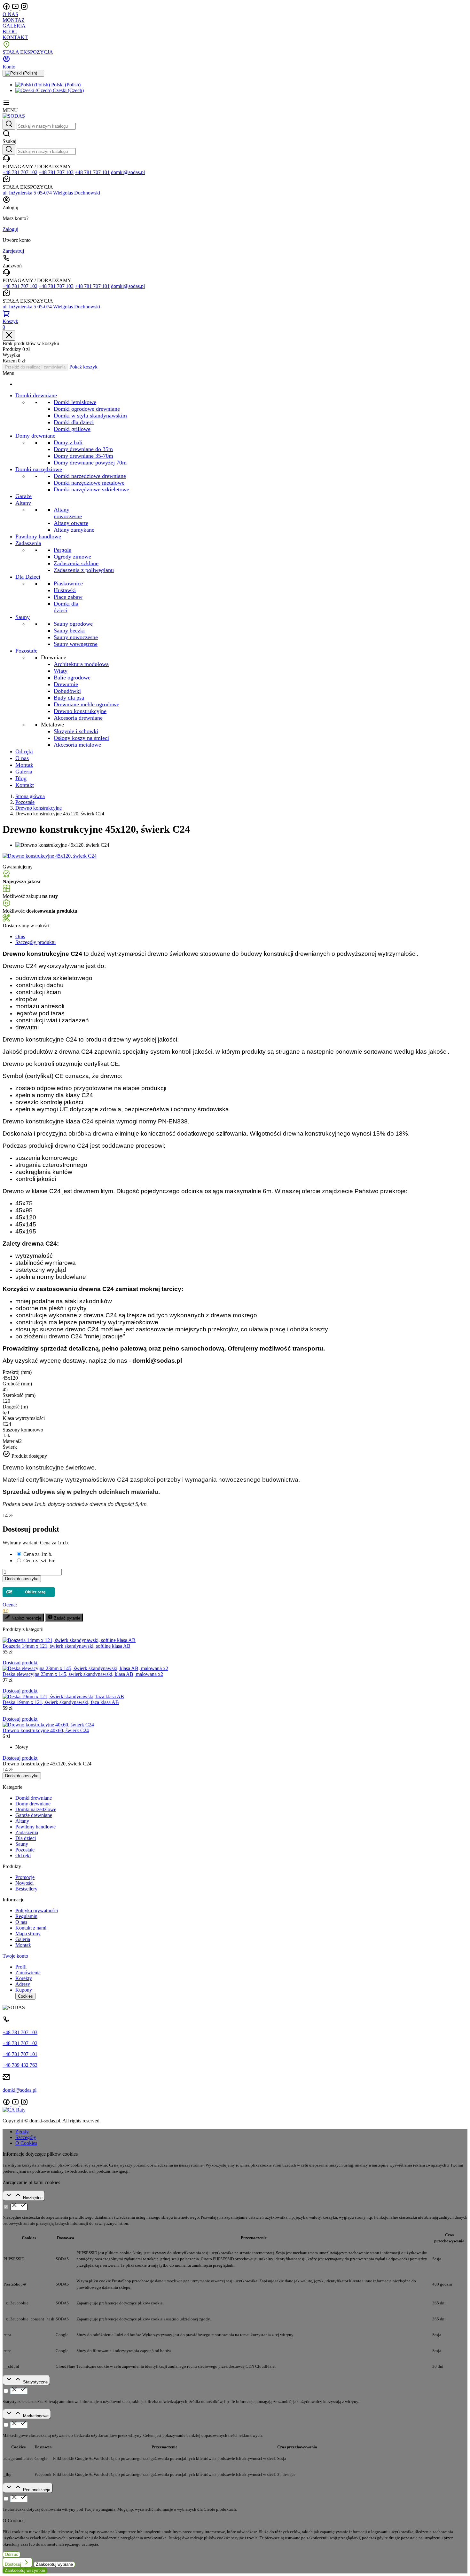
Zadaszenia (27, 1832)
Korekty (24, 1978)
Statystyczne (35, 2382)
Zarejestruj (13, 251)
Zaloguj (10, 229)
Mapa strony (28, 1934)
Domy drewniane (33, 1804)
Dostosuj (14, 2564)
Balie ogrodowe (72, 678)
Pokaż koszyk (83, 367)
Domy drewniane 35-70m (83, 456)
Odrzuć (12, 2554)
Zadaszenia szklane (76, 563)
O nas (21, 1922)
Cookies (25, 1996)
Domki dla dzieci (74, 422)
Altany (22, 1821)
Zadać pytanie (67, 1618)
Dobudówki (67, 691)
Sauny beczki (69, 630)
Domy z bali (68, 442)
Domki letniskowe (75, 402)
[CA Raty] (14, 2110)
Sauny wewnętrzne (76, 644)
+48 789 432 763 (20, 2065)
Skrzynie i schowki (76, 731)
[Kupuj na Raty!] (29, 1590)
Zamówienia (28, 1973)
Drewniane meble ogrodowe (86, 704)
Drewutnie (66, 684)
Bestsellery (26, 1889)
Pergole (63, 550)
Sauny (22, 1844)
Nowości (24, 1883)
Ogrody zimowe (72, 557)
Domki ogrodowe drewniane (87, 409)
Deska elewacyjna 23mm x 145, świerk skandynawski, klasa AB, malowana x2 (83, 1674)
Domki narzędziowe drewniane (90, 476)
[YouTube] (16, 8)
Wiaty (61, 671)
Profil (21, 1967)
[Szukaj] (9, 124)
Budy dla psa (69, 698)
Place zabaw (68, 597)
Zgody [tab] (22, 2132)
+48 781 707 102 (20, 172)
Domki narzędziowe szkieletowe (91, 489)
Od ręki (23, 1855)
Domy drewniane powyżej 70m (90, 463)
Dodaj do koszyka (22, 1579)
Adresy (23, 1984)
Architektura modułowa (81, 664)
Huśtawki (65, 590)
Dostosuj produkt (20, 1663)
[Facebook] (7, 8)
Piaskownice (68, 583)
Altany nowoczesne (68, 513)
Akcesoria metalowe (77, 745)
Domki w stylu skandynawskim (90, 416)
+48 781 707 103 (56, 172)
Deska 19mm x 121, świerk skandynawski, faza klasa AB (61, 1702)
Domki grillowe (72, 429)
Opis (20, 936)
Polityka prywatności (37, 1910)
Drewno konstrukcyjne (80, 711)
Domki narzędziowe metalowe (89, 483)
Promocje (25, 1877)
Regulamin (26, 1916)
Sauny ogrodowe (73, 624)
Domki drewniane (34, 1798)
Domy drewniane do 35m (83, 449)
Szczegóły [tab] (26, 2137)
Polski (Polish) (65, 85)
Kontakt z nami (31, 1928)
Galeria (23, 1939)
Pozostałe (25, 1850)
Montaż (23, 1945)
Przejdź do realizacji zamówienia (35, 367)
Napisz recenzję (26, 1618)
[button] (235, 137)
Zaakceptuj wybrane (54, 2564)
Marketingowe (36, 2416)
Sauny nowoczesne (76, 637)
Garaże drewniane (34, 1815)
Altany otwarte (71, 523)
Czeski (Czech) (68, 90)
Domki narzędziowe (36, 1809)
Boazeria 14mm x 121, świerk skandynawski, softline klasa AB (67, 1646)
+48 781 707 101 (92, 172)
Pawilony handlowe (35, 1827)
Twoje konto (15, 1956)
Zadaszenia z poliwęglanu (84, 570)
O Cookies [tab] (26, 2143)
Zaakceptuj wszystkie (25, 2570)
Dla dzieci (26, 1838)
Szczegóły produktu (35, 942)
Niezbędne (33, 2198)
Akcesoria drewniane (78, 718)
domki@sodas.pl (128, 172)
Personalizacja (37, 2490)
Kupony (24, 1990)
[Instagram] (24, 8)
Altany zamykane (74, 530)
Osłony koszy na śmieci (81, 738)
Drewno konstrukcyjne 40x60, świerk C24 (46, 1730)
